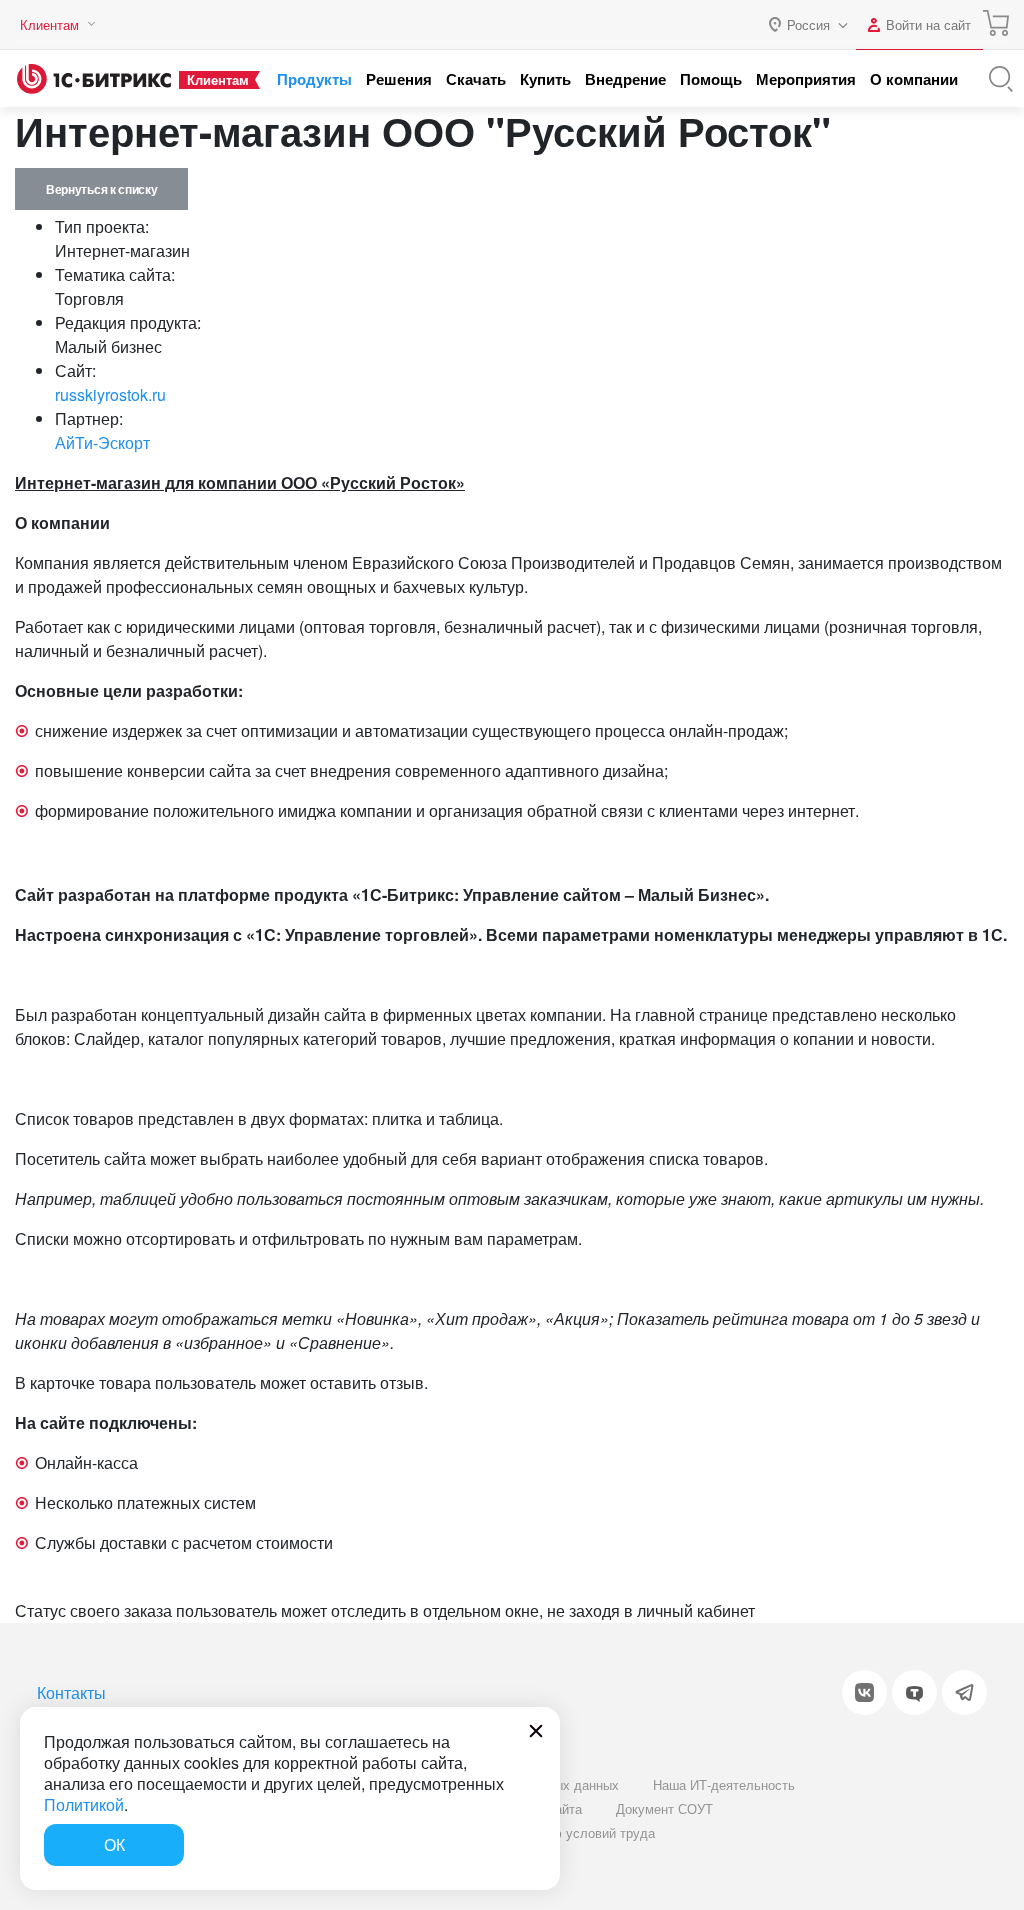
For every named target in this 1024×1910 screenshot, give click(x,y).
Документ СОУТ (664, 1808)
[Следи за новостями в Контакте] (864, 1692)
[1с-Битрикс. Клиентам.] (94, 79)
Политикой (84, 1804)
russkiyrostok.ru (110, 394)
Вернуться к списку (101, 189)
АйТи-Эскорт (102, 442)
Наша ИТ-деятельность (724, 1784)
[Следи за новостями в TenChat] (914, 1692)
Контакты (71, 1692)
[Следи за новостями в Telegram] (964, 1692)
